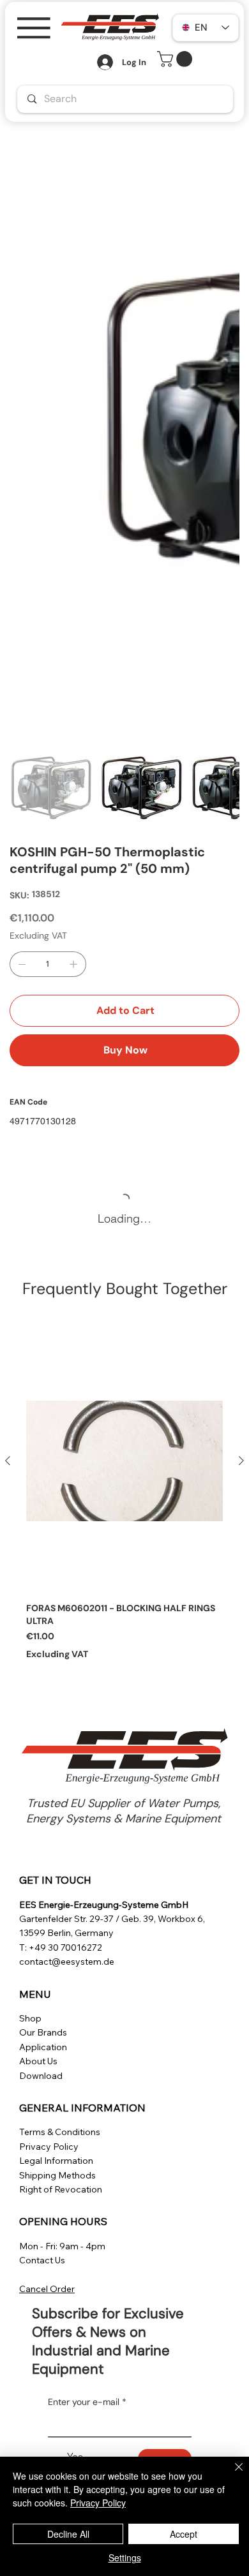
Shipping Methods (57, 2175)
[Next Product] (241, 1461)
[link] (177, 59)
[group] (124, 1495)
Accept (184, 2534)
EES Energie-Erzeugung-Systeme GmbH (104, 1905)
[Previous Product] (8, 1461)
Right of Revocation (61, 2189)
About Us (38, 2061)
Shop (30, 2018)
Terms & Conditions (60, 2132)
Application (43, 2047)
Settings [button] (125, 2557)
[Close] (231, 2475)
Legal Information (56, 2161)
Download (41, 2076)
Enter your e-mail (87, 2402)
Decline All (68, 2534)
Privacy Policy (49, 2147)
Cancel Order (47, 2289)
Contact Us (42, 2260)
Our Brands (43, 2032)
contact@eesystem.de (67, 1962)
